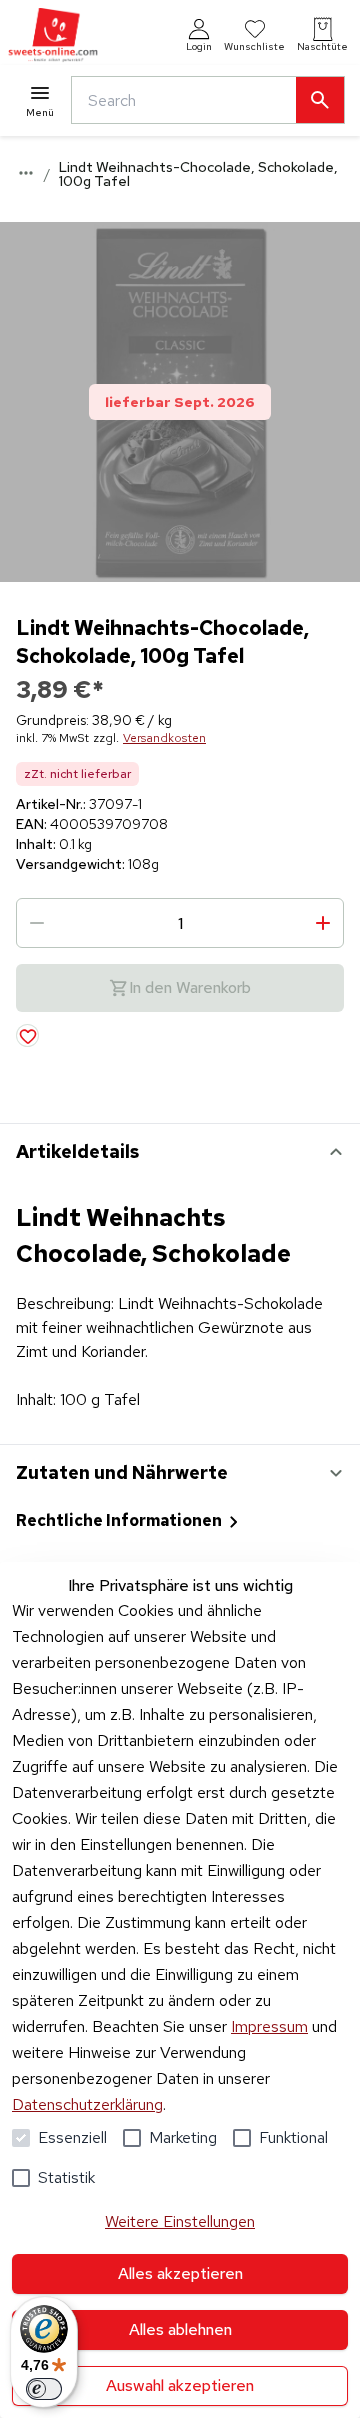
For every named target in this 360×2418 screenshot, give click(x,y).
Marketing (183, 2137)
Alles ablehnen (180, 2329)
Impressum (269, 2026)
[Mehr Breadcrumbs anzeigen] (26, 173)
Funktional (293, 2137)
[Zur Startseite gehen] (53, 35)
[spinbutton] (180, 923)
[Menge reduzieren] (37, 923)
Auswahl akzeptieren (180, 2385)
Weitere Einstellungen (180, 2221)
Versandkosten (164, 738)
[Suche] (320, 100)
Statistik (66, 2177)
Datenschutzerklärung (87, 2104)
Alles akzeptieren (180, 2273)
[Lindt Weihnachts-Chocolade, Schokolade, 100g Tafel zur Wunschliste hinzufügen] (27, 1035)
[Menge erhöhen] (323, 923)
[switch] (44, 2389)
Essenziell (72, 2137)
